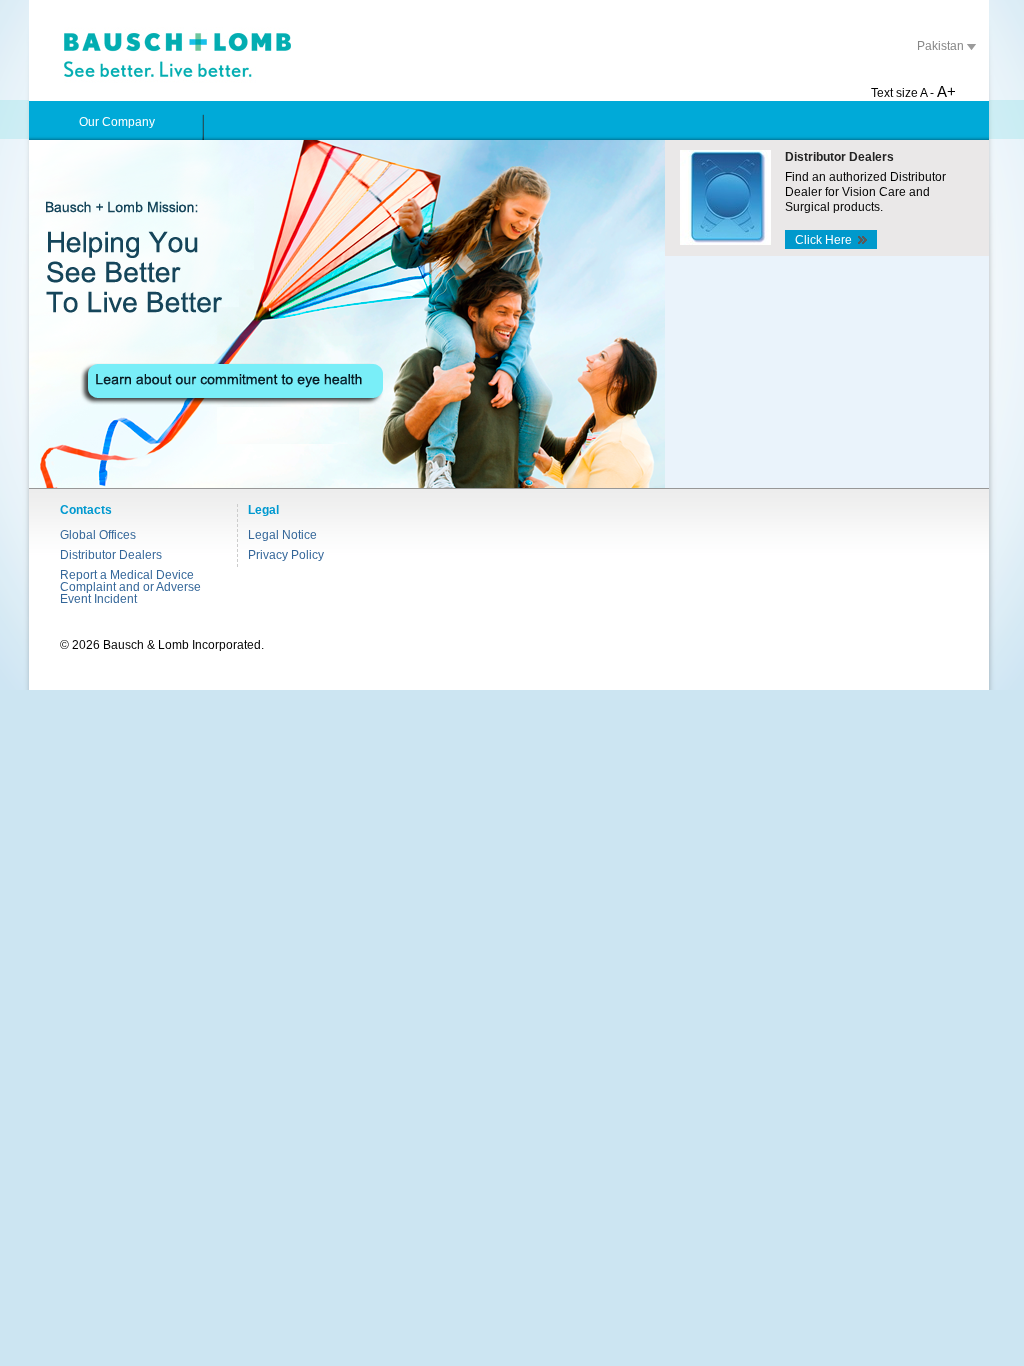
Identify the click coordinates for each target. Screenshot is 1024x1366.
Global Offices (98, 535)
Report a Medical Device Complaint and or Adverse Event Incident (130, 587)
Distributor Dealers (111, 555)
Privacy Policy (286, 555)
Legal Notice (282, 535)
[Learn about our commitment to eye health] (347, 314)
